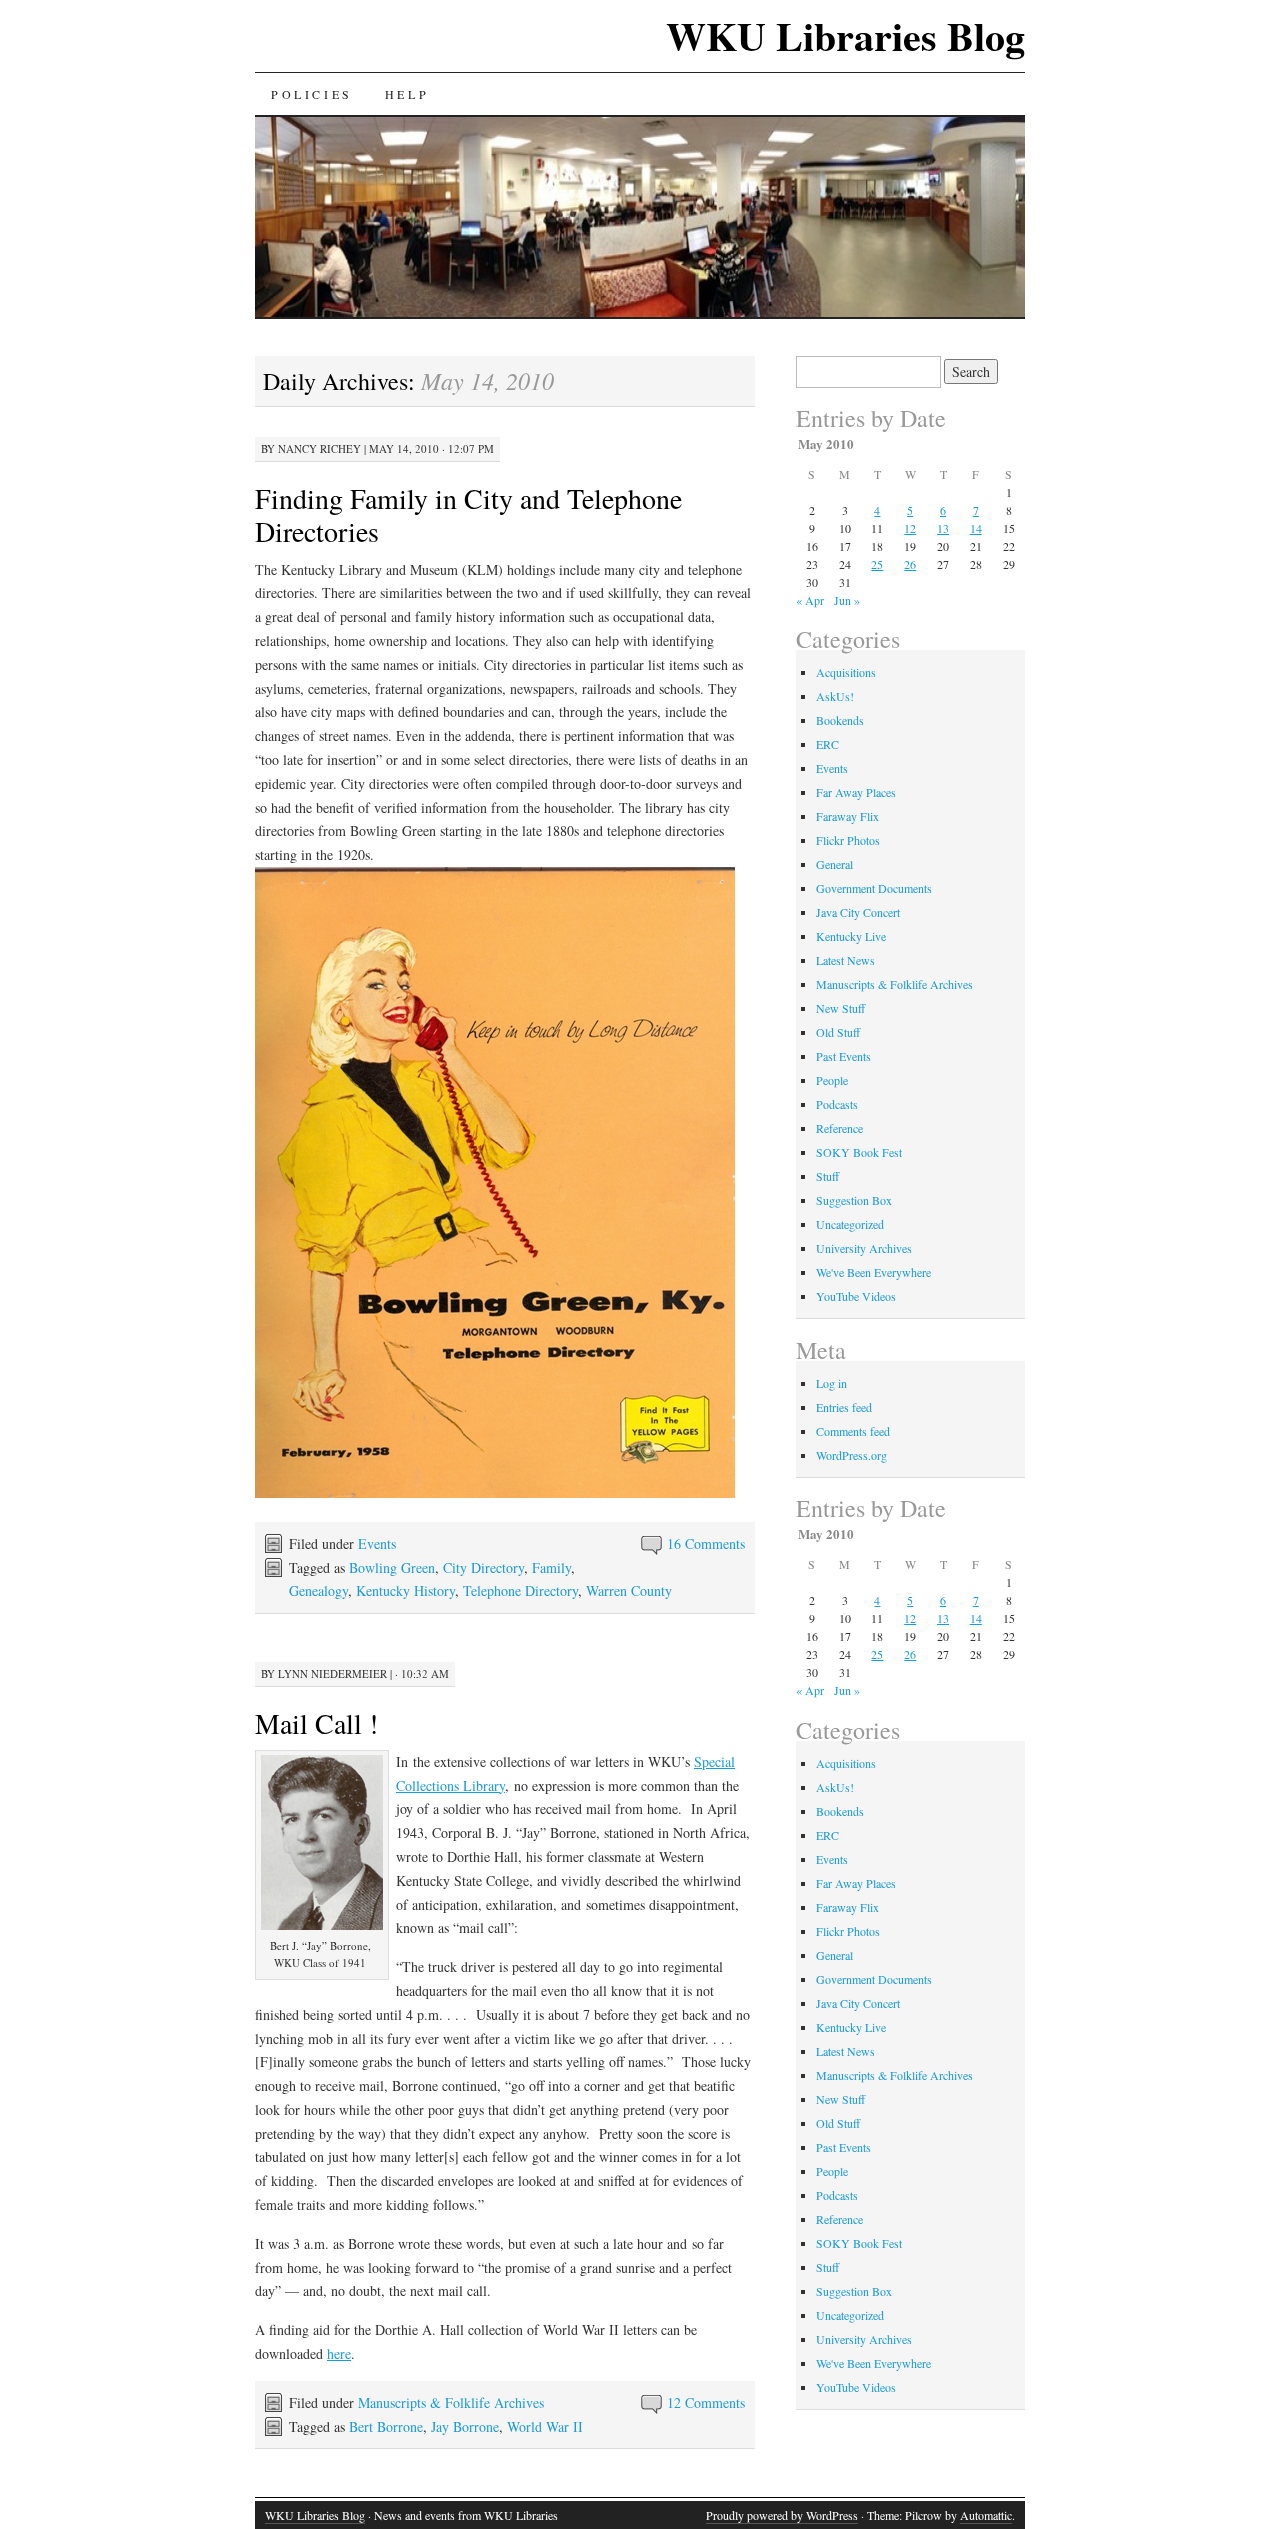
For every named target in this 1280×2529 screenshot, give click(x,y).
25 (877, 564)
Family (551, 1567)
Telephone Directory (520, 1590)
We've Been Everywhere (873, 1272)
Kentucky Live (851, 936)
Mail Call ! (316, 1723)
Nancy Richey (319, 448)
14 (976, 528)
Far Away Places (856, 792)
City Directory (483, 1567)
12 (910, 528)
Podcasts (837, 1104)
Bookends (840, 720)
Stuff (827, 1176)
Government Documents (874, 888)
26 (910, 564)
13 (943, 528)
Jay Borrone (465, 2426)
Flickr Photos (848, 840)
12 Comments (706, 2402)
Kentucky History (405, 1590)
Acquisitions (846, 672)
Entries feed (844, 1407)
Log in (831, 1383)
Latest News (845, 960)
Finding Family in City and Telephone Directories (468, 514)
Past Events (843, 1056)
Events (377, 1543)
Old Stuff (838, 1032)
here (339, 2353)
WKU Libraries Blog (845, 35)
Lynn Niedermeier (332, 1673)
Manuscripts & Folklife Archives (451, 2402)
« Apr (810, 600)
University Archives (864, 1248)
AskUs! (835, 696)
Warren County (629, 1590)
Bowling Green (392, 1567)
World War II (545, 2426)
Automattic (986, 2515)
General (834, 864)
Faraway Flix (847, 816)
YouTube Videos (856, 1296)
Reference (839, 1128)
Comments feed (853, 1431)
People (832, 1080)
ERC (827, 744)
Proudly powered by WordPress (782, 2515)
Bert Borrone (386, 2426)
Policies (312, 94)
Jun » (847, 600)
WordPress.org (851, 1455)
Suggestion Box (854, 1200)
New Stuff (840, 1008)
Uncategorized (850, 1224)
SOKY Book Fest (859, 1152)
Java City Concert (858, 912)
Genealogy (318, 1590)
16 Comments (706, 1543)
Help (407, 94)
